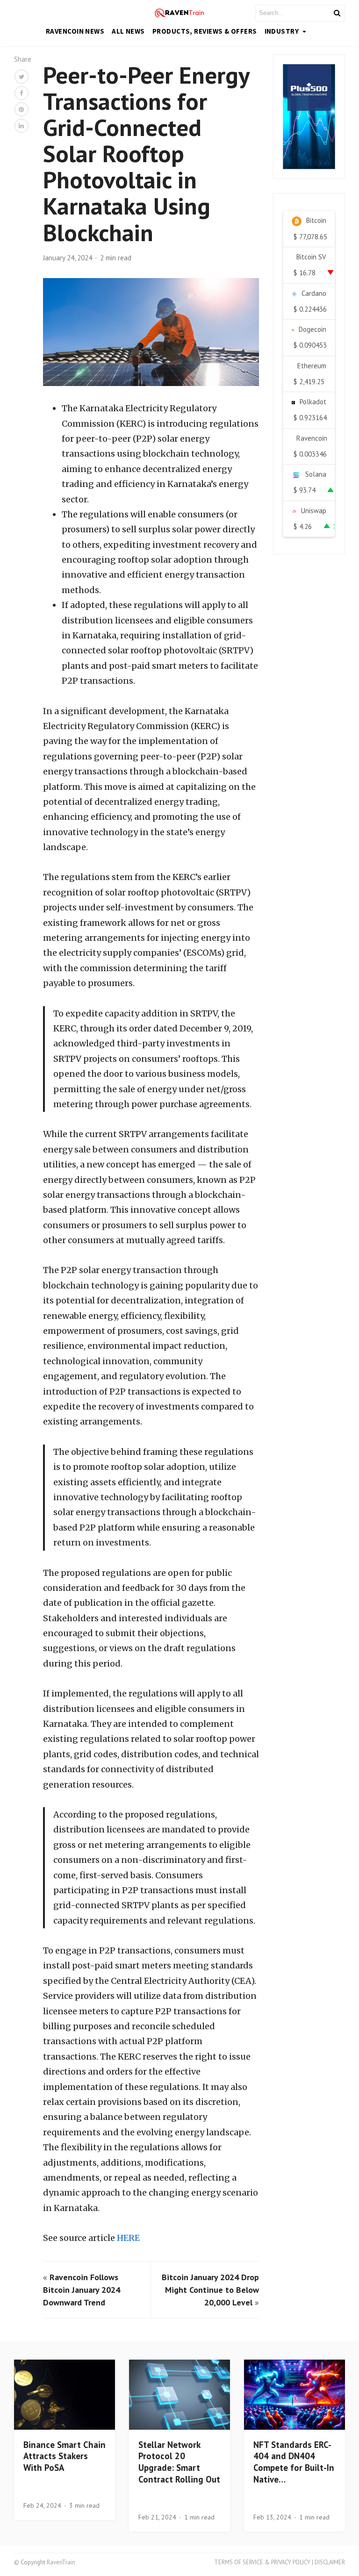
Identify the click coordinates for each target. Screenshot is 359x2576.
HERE (128, 2238)
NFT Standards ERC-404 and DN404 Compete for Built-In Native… (294, 2462)
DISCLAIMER (330, 2562)
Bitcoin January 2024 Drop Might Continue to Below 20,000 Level (210, 2290)
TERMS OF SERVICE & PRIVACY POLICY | (264, 2562)
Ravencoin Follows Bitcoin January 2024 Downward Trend (82, 2290)
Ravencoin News (75, 31)
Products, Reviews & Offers (205, 31)
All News (128, 31)
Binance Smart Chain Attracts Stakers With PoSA (65, 2456)
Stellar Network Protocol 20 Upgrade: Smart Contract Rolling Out (179, 2462)
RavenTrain (61, 2562)
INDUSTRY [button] (283, 31)
